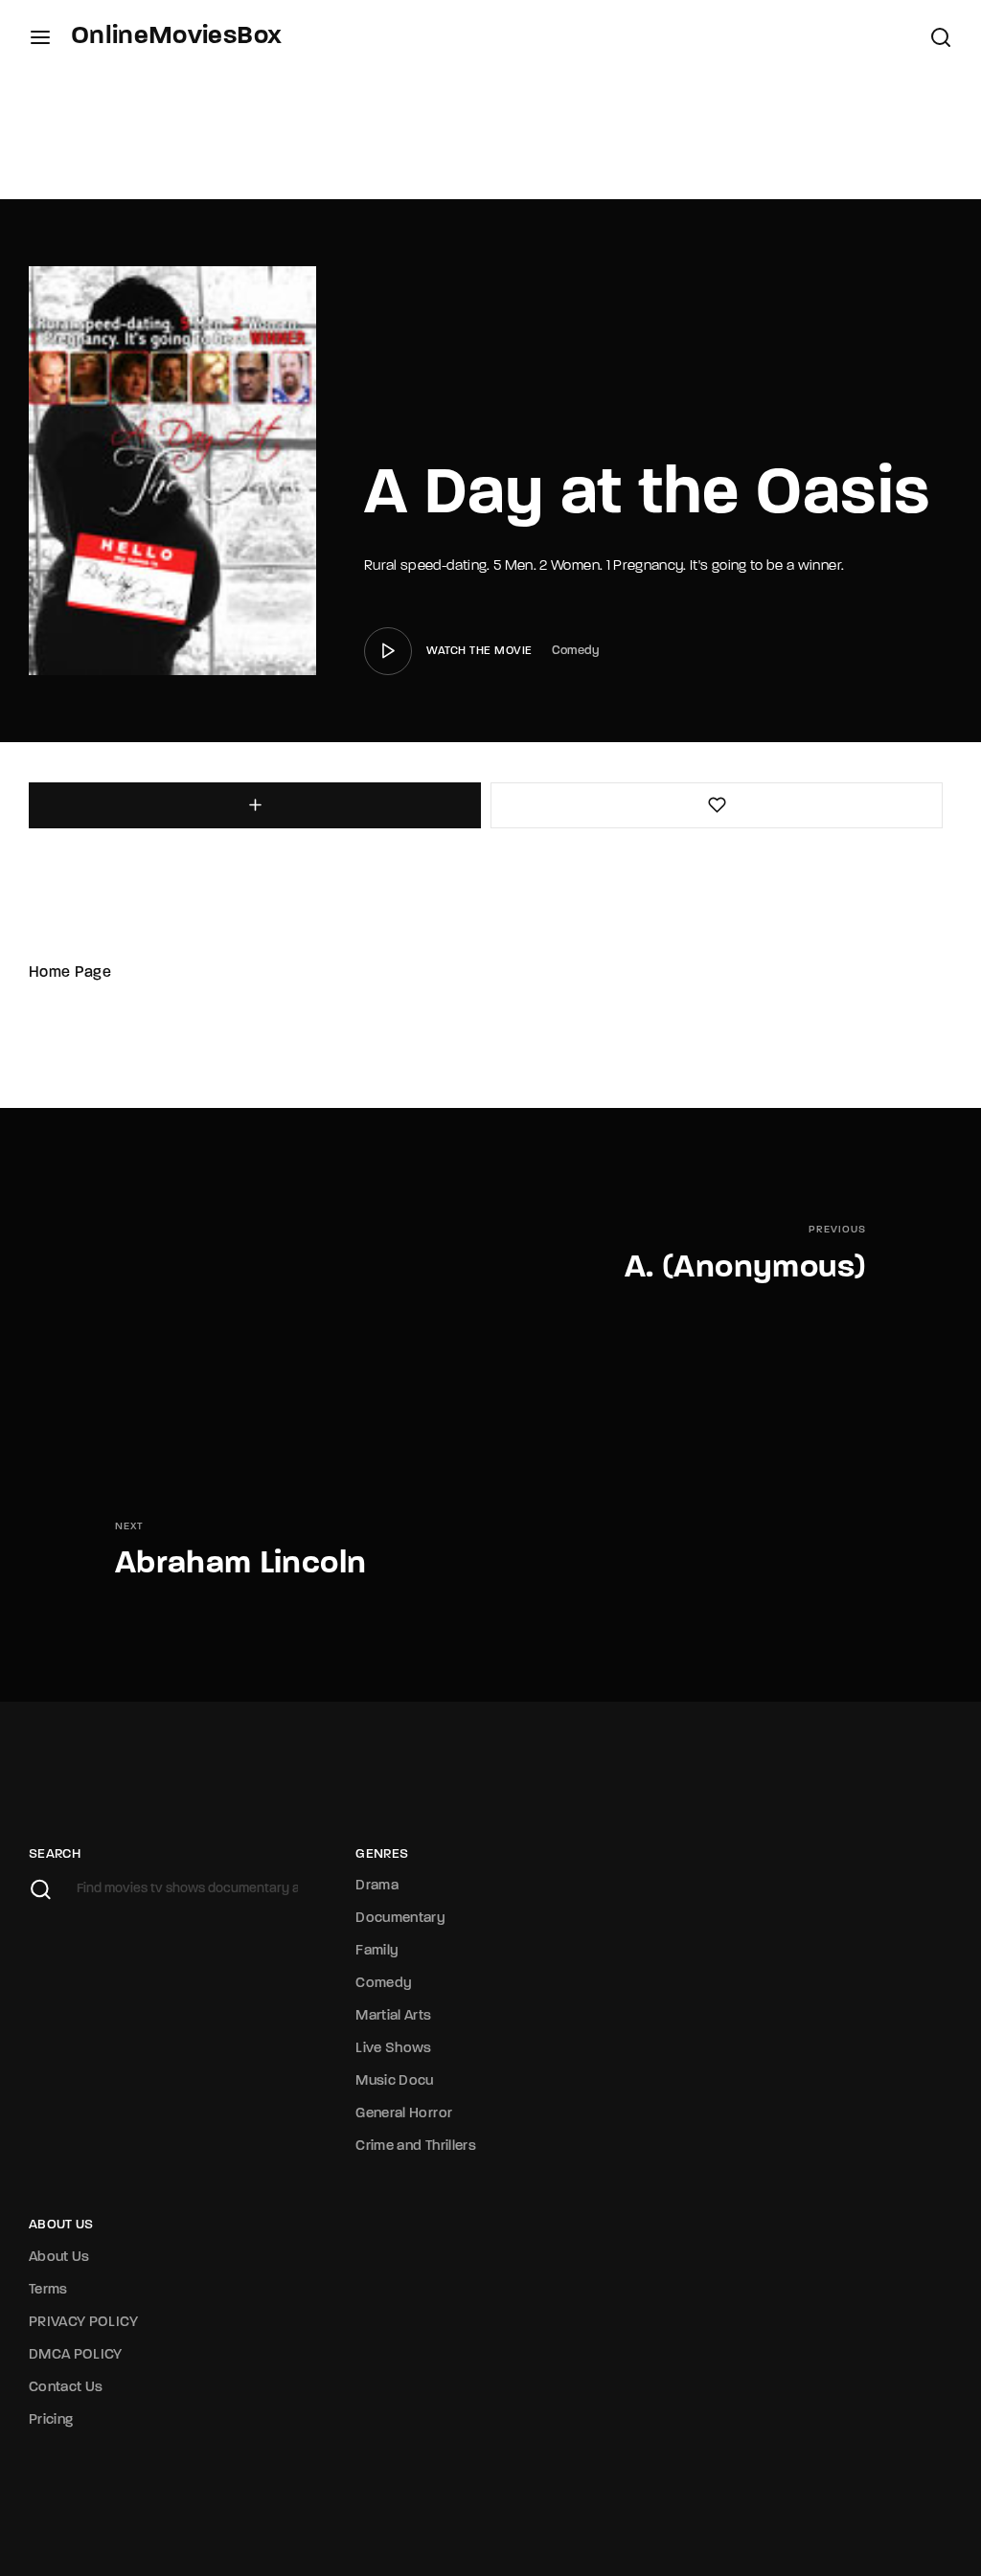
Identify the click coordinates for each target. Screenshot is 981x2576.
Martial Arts (393, 2016)
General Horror (404, 2114)
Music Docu (395, 2081)
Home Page (70, 973)
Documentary (400, 1919)
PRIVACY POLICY (83, 2323)
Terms (48, 2290)
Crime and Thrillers (416, 2147)
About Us (59, 2258)
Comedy (576, 651)
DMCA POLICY (76, 2355)
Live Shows (394, 2049)
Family (377, 1951)
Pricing (51, 2420)
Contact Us (66, 2388)
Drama (377, 1886)
